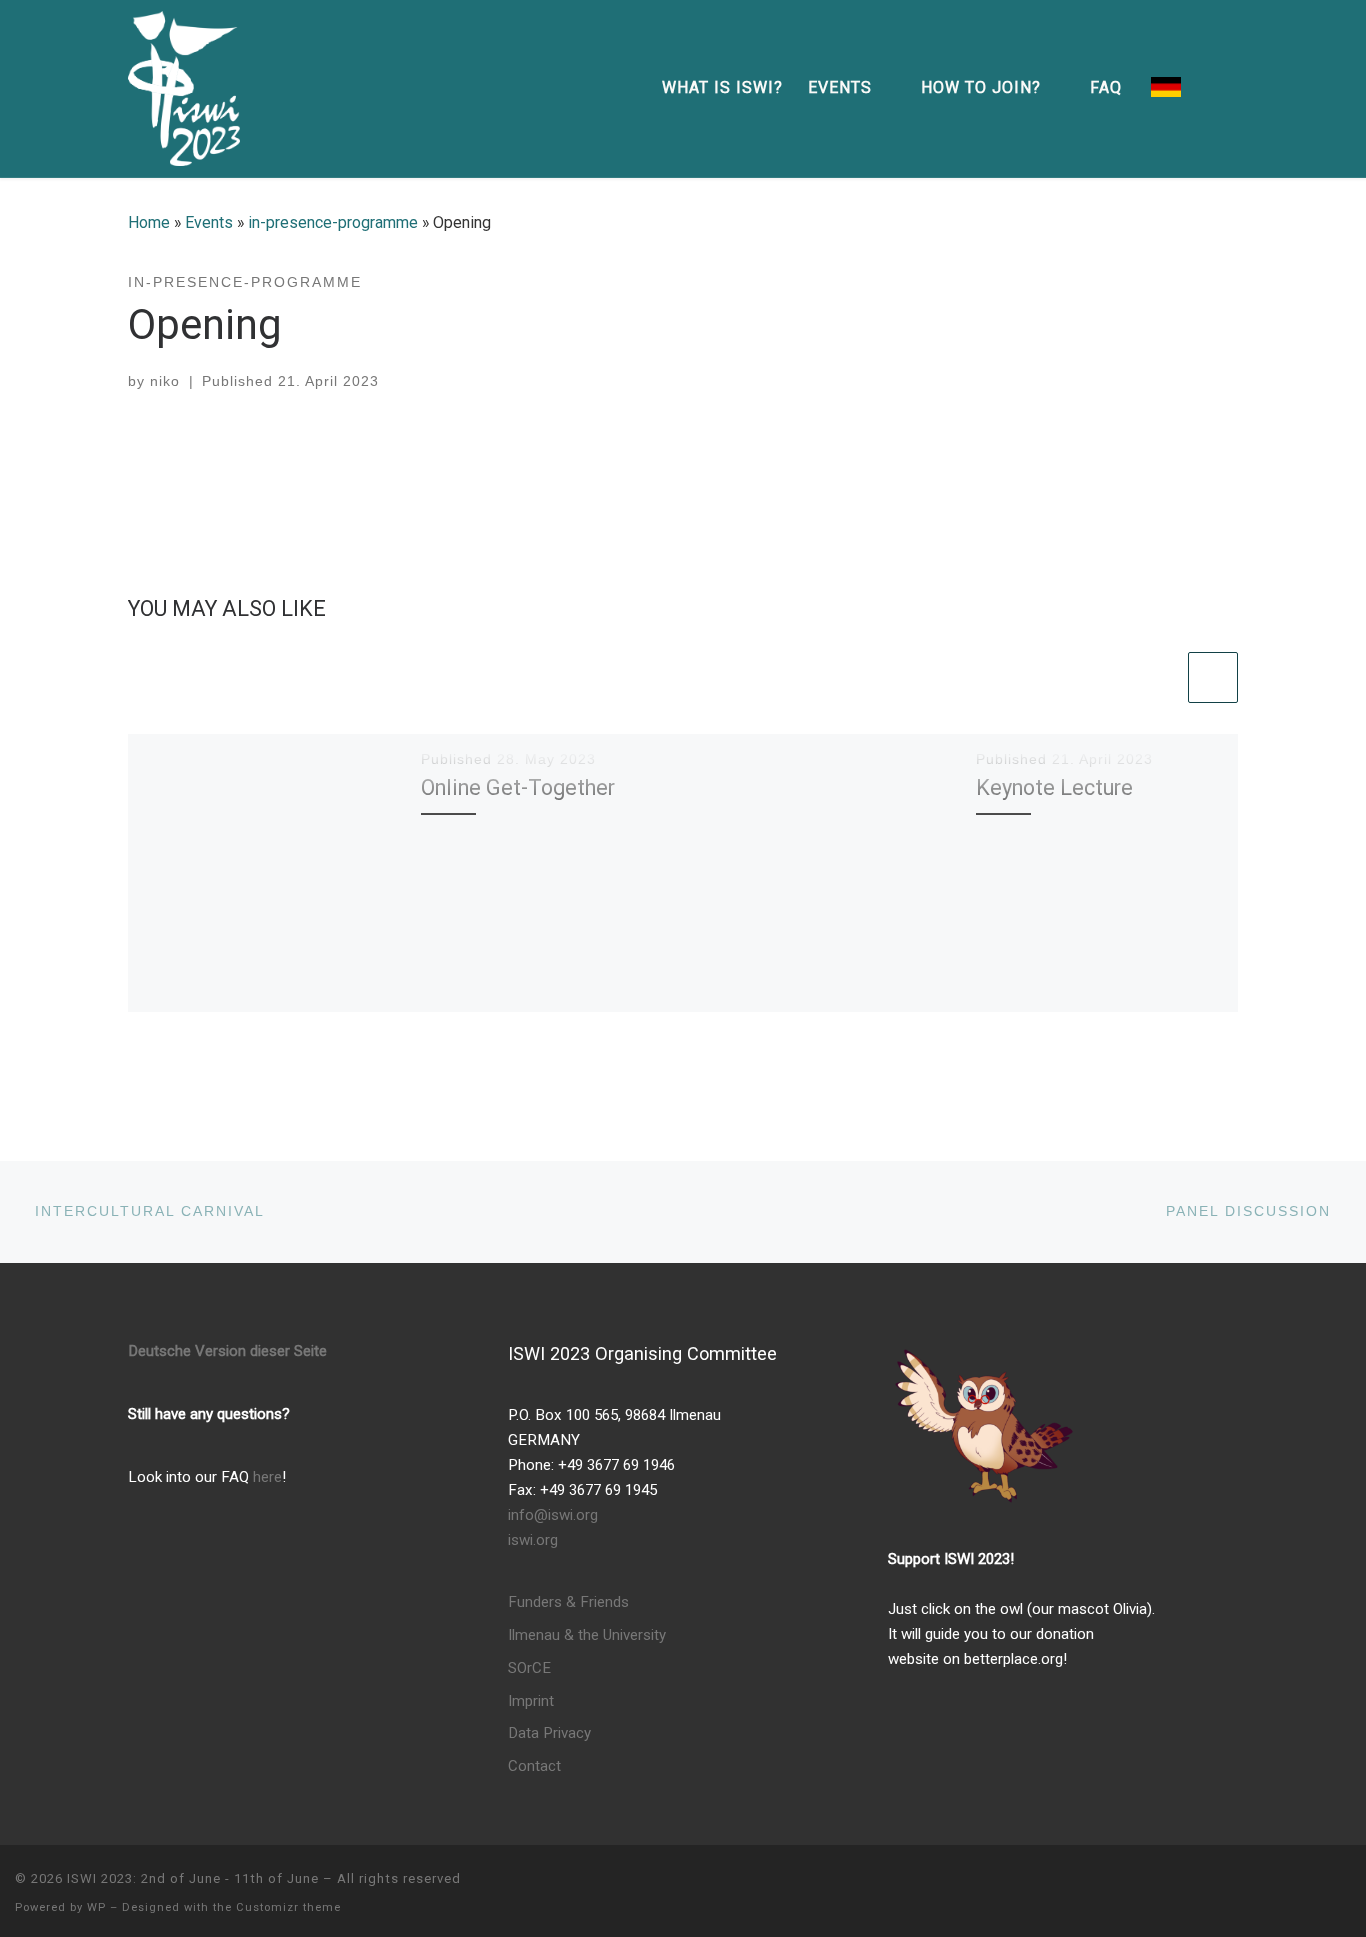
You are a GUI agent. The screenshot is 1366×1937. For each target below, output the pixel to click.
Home (149, 222)
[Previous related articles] (1158, 677)
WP (96, 1907)
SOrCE (529, 1668)
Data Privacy (549, 1733)
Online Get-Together (518, 787)
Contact (534, 1766)
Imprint (531, 1701)
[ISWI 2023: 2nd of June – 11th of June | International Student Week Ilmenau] (184, 85)
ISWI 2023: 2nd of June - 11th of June (193, 1878)
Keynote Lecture (1054, 787)
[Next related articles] (1213, 677)
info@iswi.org (553, 1515)
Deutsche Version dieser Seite (227, 1351)
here (267, 1477)
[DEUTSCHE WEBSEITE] (1166, 88)
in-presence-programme (333, 222)
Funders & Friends (568, 1602)
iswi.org (533, 1540)
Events (209, 222)
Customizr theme (288, 1907)
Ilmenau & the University (587, 1635)
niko (165, 381)
